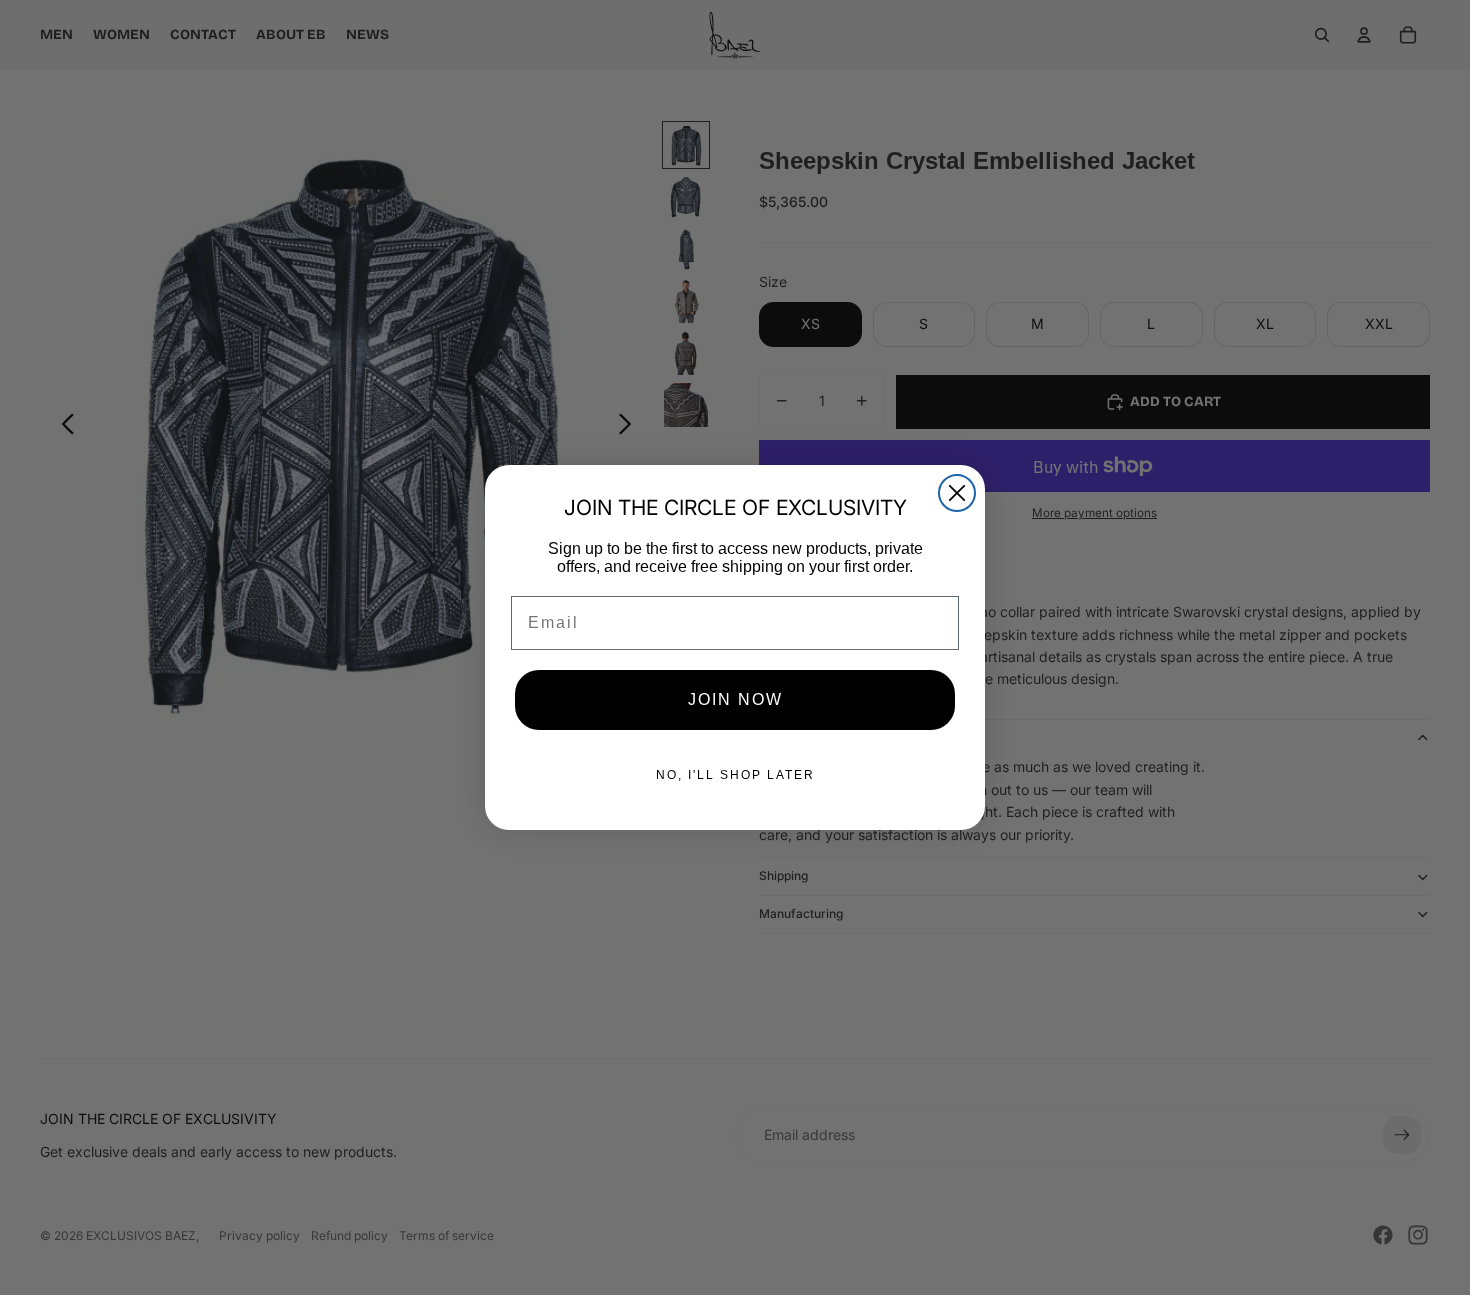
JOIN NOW (735, 699)
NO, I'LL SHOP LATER (735, 775)
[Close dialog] (957, 493)
